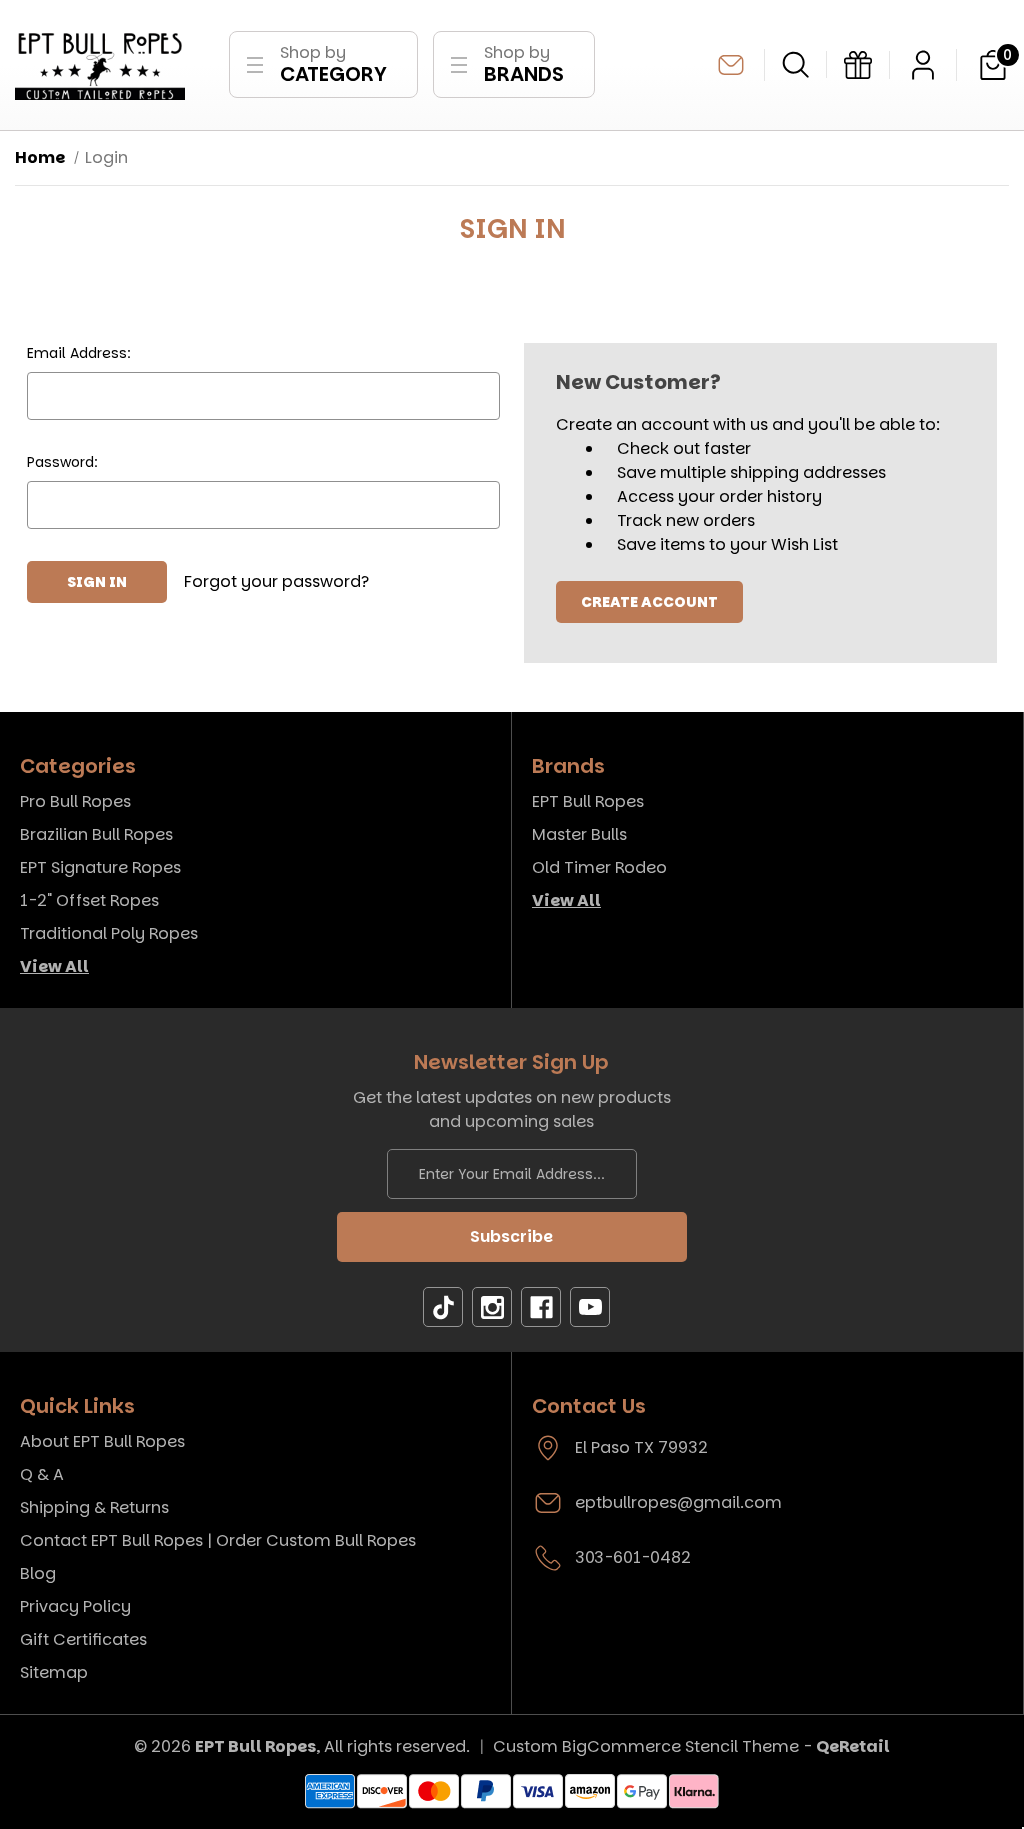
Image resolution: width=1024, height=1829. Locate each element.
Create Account (649, 602)
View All (54, 966)
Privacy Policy (75, 1606)
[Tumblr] (443, 1307)
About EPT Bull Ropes (102, 1441)
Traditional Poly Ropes (109, 933)
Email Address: (79, 353)
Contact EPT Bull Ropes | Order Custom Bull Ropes (218, 1540)
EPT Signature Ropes (100, 867)
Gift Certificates (83, 1639)
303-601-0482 (633, 1557)
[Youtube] (590, 1307)
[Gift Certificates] (858, 65)
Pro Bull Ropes (75, 801)
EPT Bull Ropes (588, 801)
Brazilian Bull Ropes (96, 834)
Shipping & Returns (94, 1507)
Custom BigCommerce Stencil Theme (646, 1746)
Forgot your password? (276, 581)
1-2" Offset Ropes (89, 900)
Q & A (42, 1474)
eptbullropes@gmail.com (731, 65)
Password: (62, 462)
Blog (38, 1573)
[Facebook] (541, 1307)
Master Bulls (579, 834)
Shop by (333, 64)
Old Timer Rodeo (599, 867)
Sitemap (54, 1672)
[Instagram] (492, 1307)
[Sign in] (923, 65)
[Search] (795, 64)
